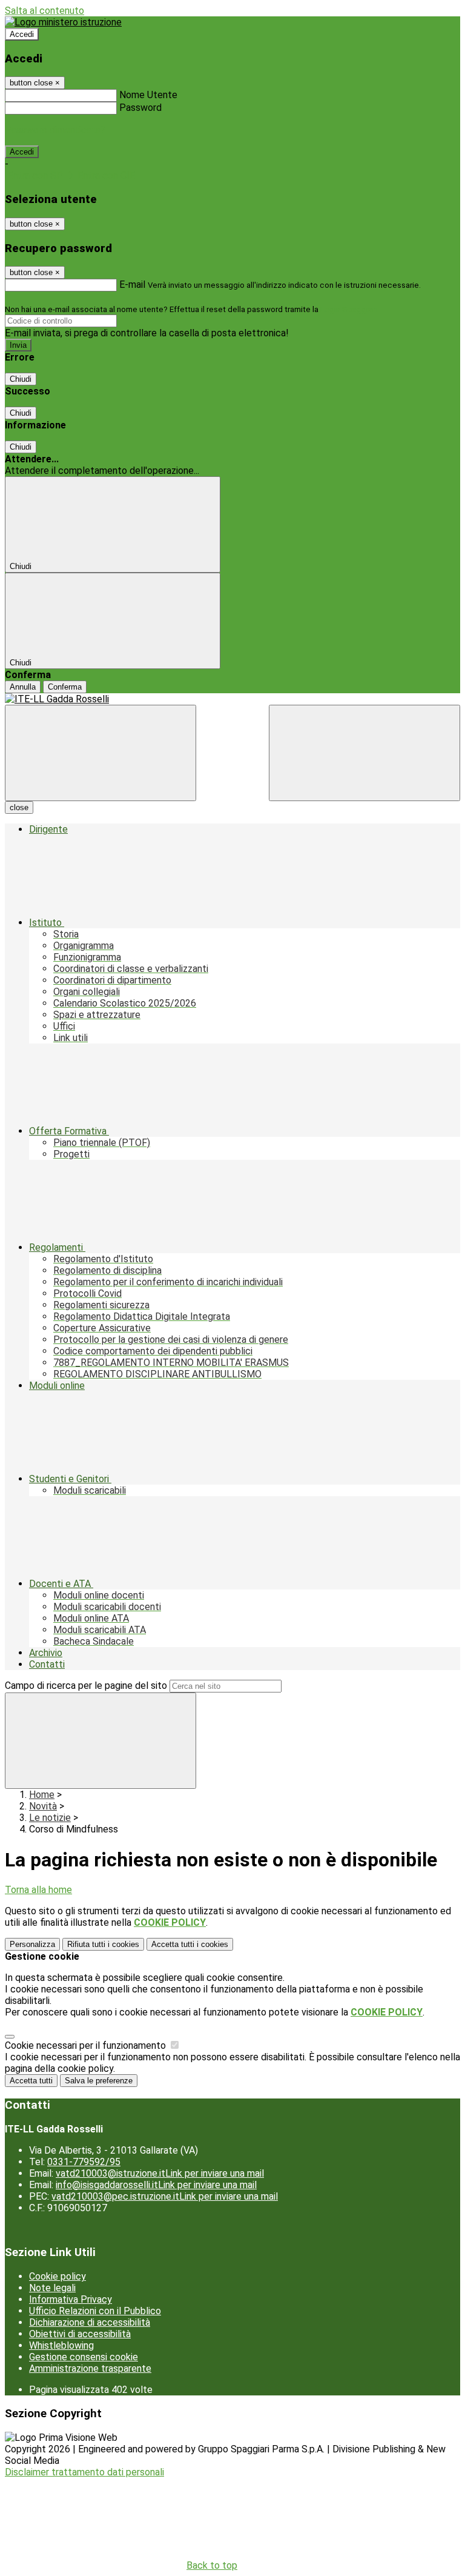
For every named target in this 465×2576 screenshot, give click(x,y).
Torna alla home (38, 1890)
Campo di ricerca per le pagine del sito (86, 1686)
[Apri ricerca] (364, 753)
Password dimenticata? (55, 130)
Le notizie (50, 1818)
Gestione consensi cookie (84, 2357)
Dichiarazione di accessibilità (90, 2322)
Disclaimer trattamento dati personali (84, 2472)
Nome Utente (148, 95)
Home (42, 1795)
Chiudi (21, 379)
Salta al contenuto (45, 11)
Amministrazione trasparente (90, 2368)
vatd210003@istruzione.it (160, 2173)
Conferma (65, 687)
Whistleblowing (61, 2345)
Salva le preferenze (99, 2081)
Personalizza (32, 1944)
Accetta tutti (190, 1944)
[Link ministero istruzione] (63, 22)
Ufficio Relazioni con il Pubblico (95, 2311)
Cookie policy (58, 2276)
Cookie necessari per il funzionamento (87, 2045)
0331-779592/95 (84, 2162)
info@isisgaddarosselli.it (156, 2185)
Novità (43, 1806)
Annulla (23, 687)
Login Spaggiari (348, 309)
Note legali (52, 2288)
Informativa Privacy (71, 2299)
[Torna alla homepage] (232, 699)
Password (140, 108)
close (19, 807)
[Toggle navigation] (101, 753)
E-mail (132, 285)
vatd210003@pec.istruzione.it (165, 2196)
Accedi (22, 34)
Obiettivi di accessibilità (80, 2334)
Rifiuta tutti (103, 1944)
